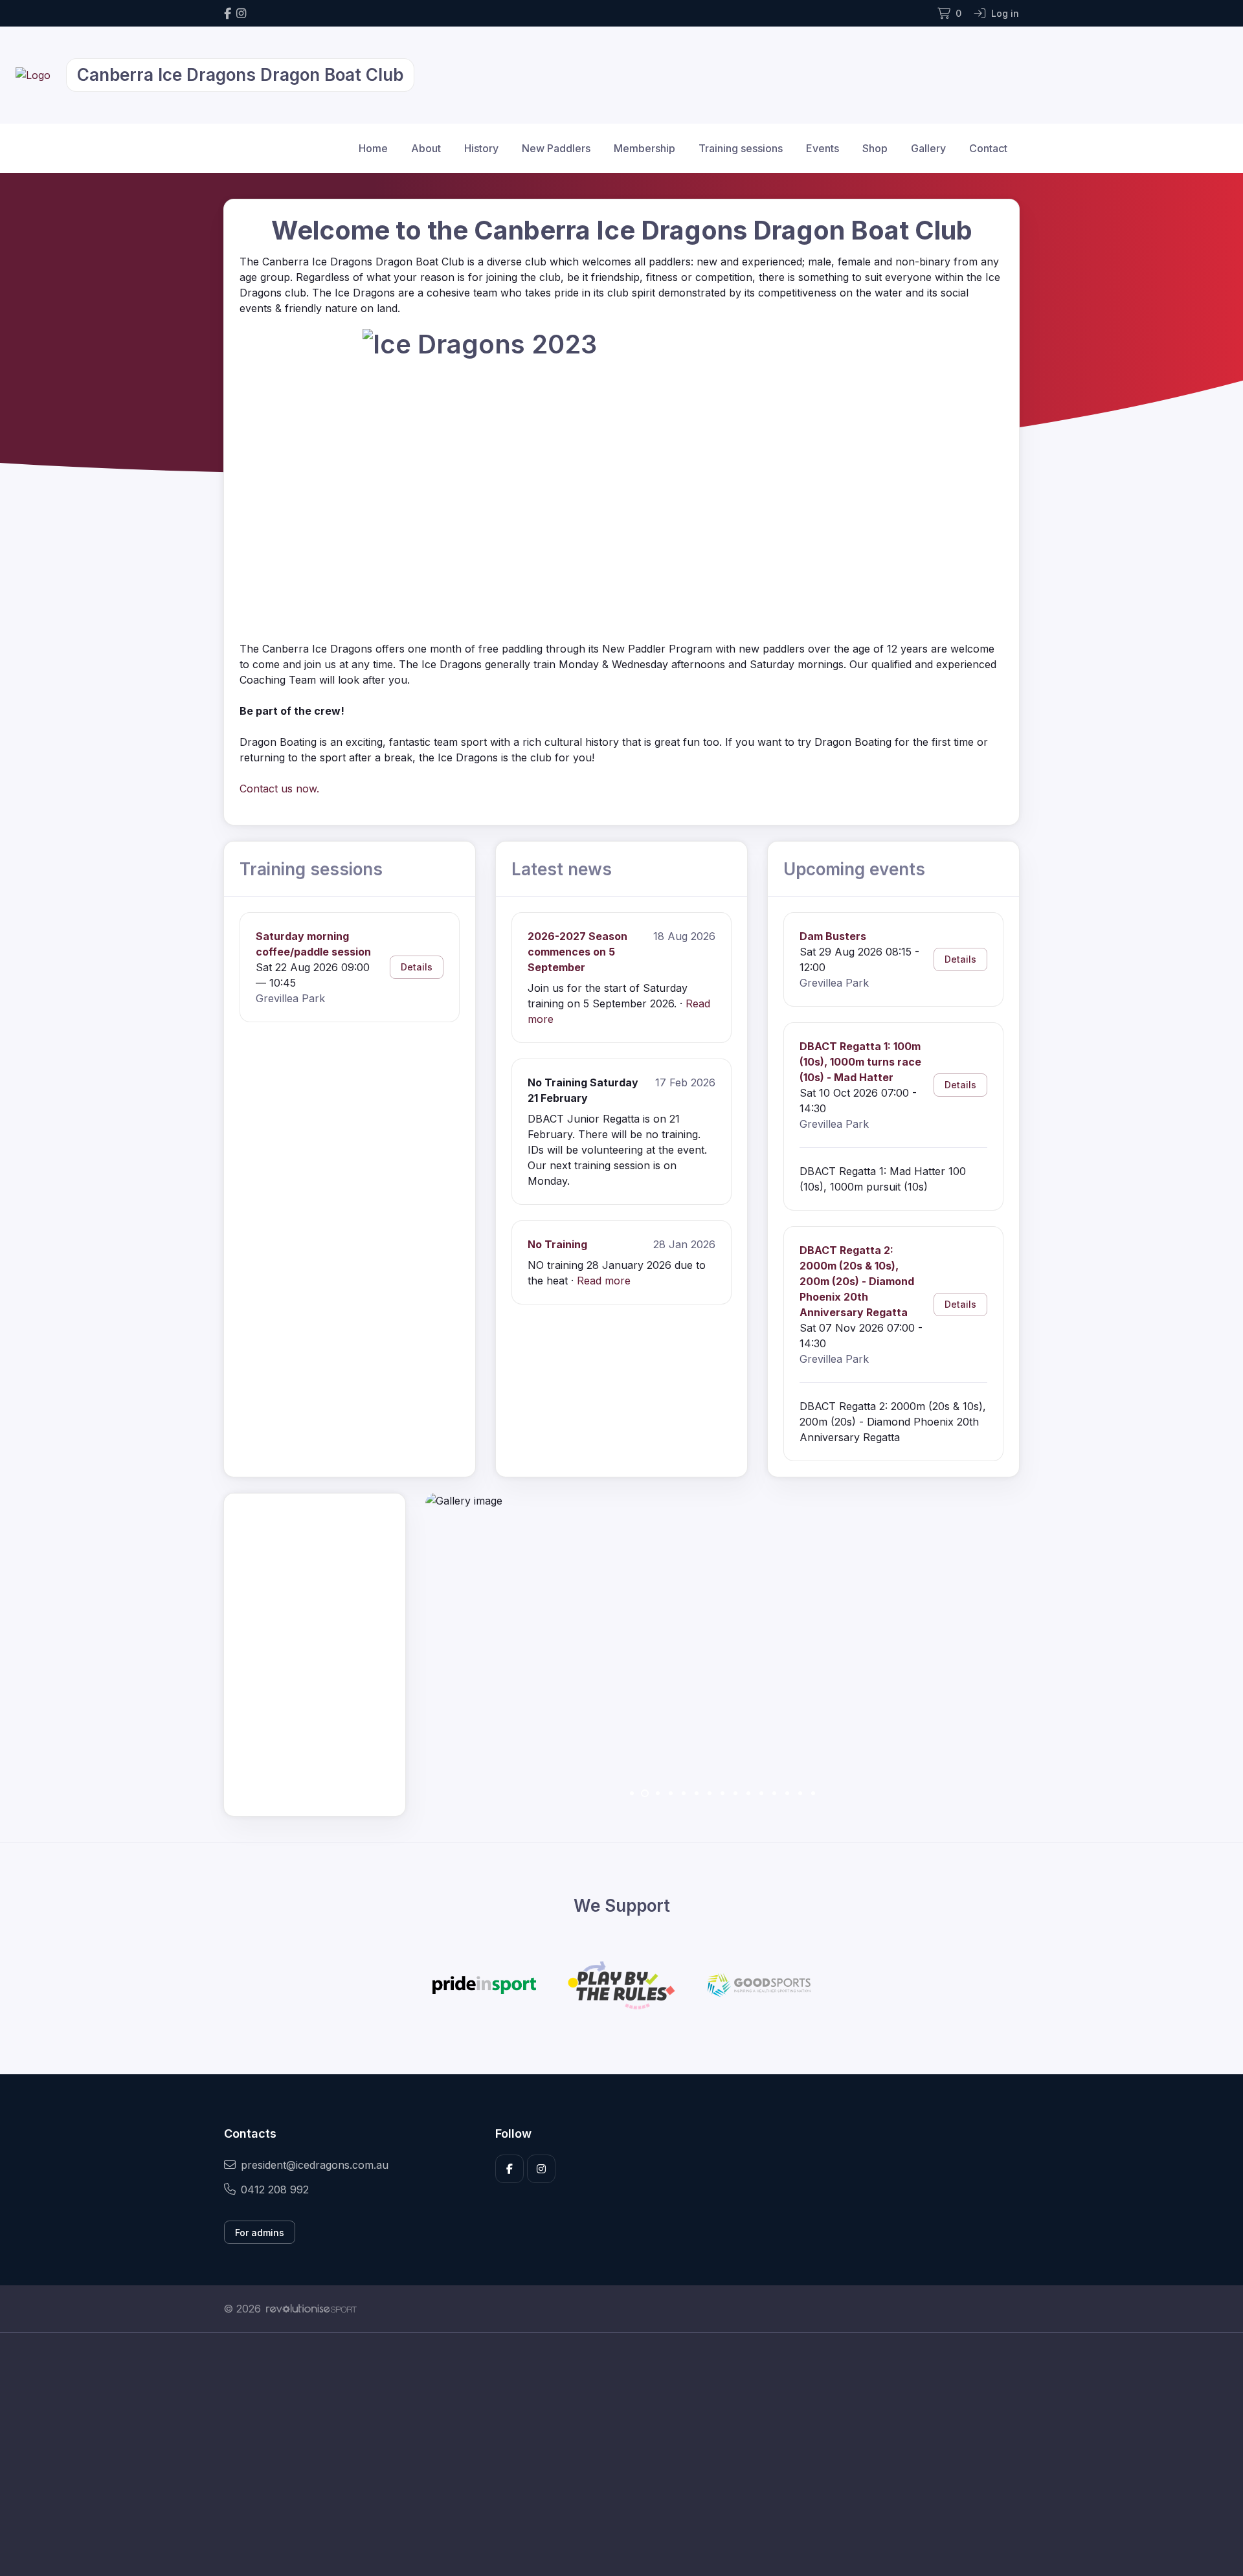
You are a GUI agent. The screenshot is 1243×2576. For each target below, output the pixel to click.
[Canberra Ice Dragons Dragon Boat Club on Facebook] (228, 13)
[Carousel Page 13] (787, 1793)
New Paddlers (556, 148)
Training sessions (741, 148)
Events (823, 148)
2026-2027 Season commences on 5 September (577, 952)
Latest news (562, 869)
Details (417, 967)
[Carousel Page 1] (632, 1793)
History (481, 148)
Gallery (928, 148)
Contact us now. (279, 789)
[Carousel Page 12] (774, 1793)
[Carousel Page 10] (748, 1793)
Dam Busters (833, 936)
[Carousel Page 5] (684, 1793)
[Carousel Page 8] (722, 1793)
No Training (557, 1244)
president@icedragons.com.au (315, 2165)
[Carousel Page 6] (697, 1793)
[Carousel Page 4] (671, 1793)
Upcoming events (854, 869)
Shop (875, 148)
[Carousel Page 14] (800, 1793)
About (426, 148)
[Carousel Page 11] (761, 1793)
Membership (644, 148)
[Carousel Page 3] (658, 1793)
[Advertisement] (612, 2454)
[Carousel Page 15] (813, 1793)
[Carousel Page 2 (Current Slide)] (645, 1793)
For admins (260, 2233)
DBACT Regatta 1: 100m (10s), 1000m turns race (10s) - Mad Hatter (860, 1062)
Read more (604, 1281)
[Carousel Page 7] (710, 1793)
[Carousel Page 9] (735, 1793)
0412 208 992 (275, 2190)
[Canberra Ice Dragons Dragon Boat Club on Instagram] (241, 13)
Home (373, 148)
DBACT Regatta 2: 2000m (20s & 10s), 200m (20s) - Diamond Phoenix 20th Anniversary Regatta (857, 1281)
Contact (988, 148)
